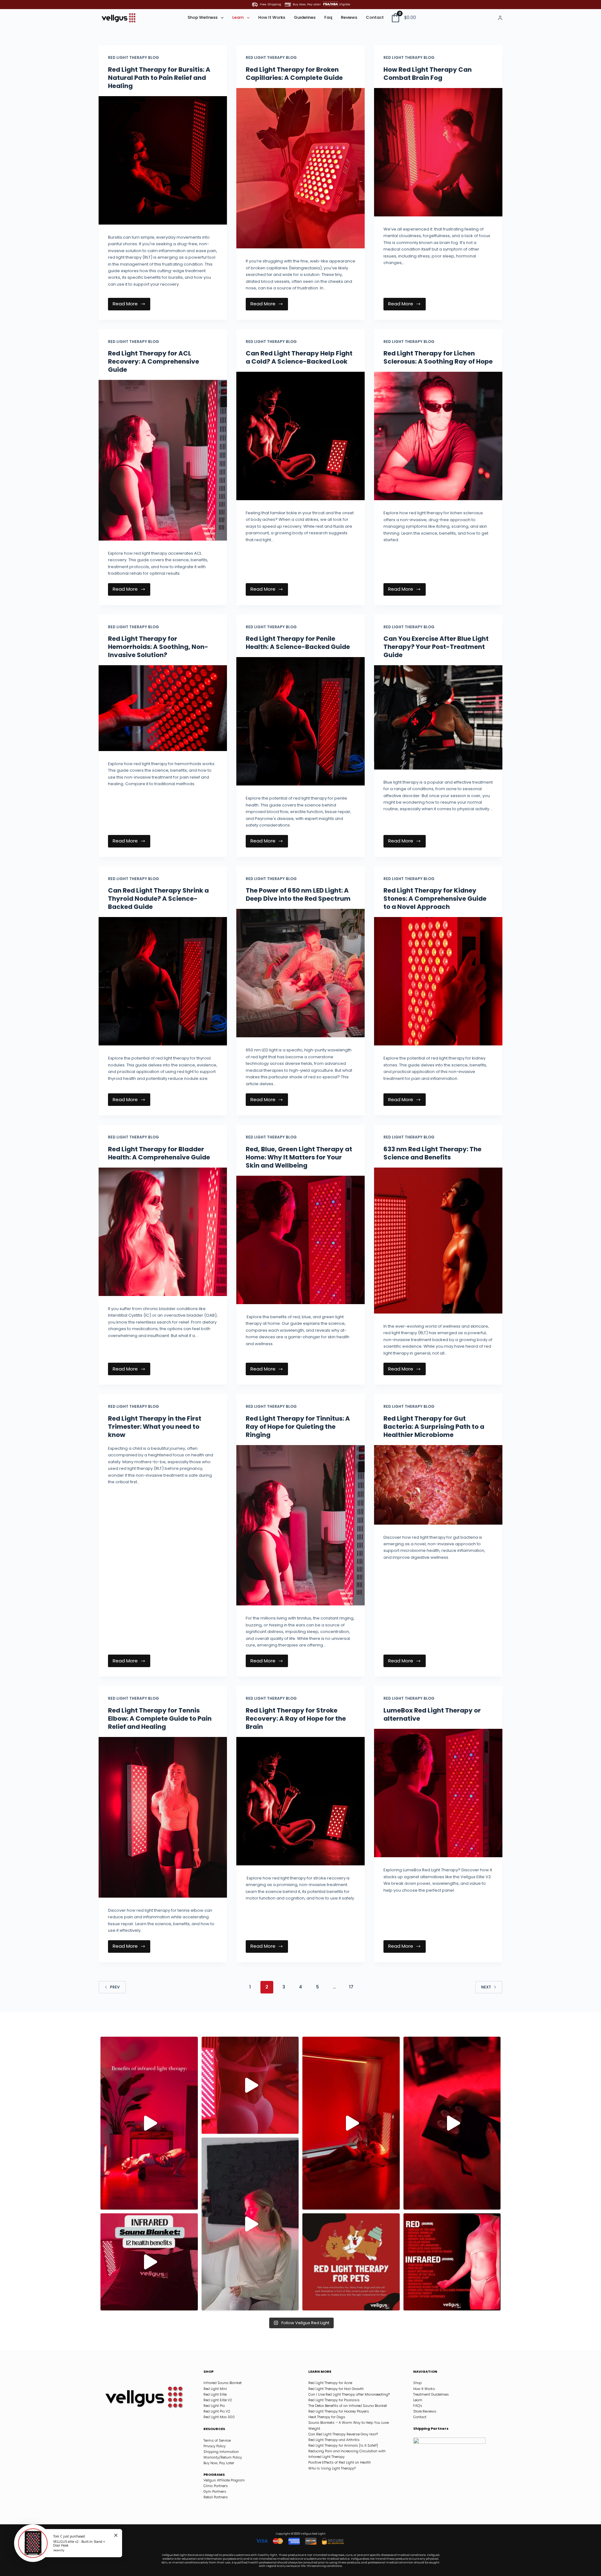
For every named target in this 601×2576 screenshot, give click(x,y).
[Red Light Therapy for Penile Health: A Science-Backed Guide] (300, 721)
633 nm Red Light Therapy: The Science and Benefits (432, 1153)
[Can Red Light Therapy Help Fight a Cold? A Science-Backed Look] (300, 436)
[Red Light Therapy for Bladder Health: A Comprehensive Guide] (163, 1232)
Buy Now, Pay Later (219, 2463)
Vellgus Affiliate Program (224, 2480)
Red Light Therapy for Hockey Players (339, 2411)
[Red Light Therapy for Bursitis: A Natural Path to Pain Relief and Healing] (163, 160)
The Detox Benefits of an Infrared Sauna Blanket (348, 2406)
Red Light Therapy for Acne (330, 2383)
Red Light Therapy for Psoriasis (334, 2400)
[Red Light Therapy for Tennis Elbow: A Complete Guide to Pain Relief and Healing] (163, 1817)
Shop (417, 2383)
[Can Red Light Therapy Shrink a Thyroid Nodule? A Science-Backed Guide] (163, 981)
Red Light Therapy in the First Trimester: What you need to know (155, 1427)
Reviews (349, 17)
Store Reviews (425, 2411)
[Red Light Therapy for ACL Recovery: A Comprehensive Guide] (163, 460)
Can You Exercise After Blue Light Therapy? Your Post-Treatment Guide (436, 647)
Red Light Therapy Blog (134, 57)
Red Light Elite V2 (218, 2400)
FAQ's (418, 2406)
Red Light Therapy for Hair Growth (336, 2389)
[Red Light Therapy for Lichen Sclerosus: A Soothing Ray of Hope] (438, 436)
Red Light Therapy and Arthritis (334, 2440)
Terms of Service (217, 2440)
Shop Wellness (203, 17)
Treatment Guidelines (431, 2394)
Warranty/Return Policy (223, 2457)
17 (351, 1987)
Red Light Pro (214, 2406)
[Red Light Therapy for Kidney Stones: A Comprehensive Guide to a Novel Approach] (438, 981)
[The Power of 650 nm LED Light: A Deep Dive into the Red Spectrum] (300, 973)
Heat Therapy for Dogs (327, 2417)
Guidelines (305, 17)
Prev (115, 1987)
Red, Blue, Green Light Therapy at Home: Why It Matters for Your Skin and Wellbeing (299, 1157)
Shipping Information (221, 2452)
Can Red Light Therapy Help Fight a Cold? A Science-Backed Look (299, 357)
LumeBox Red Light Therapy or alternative (432, 1714)
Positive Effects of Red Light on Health (340, 2462)
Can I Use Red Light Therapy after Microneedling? (349, 2394)
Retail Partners (216, 2497)
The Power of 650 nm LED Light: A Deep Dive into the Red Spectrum (298, 894)
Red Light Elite (215, 2394)
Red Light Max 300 (219, 2417)
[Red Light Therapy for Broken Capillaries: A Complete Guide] (300, 168)
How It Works (424, 2389)
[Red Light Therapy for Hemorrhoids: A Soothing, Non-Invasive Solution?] (163, 708)
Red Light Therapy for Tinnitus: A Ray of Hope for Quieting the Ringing (298, 1427)
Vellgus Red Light (313, 2534)
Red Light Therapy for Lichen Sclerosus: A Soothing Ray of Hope (438, 357)
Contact (375, 17)
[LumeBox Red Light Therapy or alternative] (438, 1793)
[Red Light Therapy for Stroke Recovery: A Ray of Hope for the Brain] (300, 1801)
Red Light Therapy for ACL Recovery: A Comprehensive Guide (154, 361)
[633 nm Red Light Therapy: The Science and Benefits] (438, 1241)
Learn (238, 17)
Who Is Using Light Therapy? (332, 2468)
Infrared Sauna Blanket (223, 2383)
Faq (328, 17)
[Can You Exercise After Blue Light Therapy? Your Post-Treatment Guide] (438, 717)
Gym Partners (215, 2491)
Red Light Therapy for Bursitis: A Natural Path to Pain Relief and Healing (159, 78)
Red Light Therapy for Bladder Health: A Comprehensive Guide (159, 1153)
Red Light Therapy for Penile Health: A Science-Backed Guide (298, 643)
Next (486, 1987)
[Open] (149, 2123)
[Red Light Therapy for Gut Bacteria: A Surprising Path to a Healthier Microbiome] (438, 1485)
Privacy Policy (215, 2446)
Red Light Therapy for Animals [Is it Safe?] (343, 2445)
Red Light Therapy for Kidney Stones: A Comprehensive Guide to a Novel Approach (435, 899)
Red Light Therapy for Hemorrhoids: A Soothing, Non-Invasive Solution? (158, 647)
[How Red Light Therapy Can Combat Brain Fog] (438, 152)
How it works (272, 17)
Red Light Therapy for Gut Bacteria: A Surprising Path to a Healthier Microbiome (434, 1427)
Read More (130, 303)
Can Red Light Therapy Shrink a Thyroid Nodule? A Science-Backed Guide (158, 899)
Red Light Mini (215, 2389)
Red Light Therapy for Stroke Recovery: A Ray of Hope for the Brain (296, 1718)
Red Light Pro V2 (217, 2411)
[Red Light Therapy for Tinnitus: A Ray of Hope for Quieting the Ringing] (300, 1525)
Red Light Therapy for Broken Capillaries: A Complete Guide (294, 74)
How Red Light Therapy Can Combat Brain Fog (428, 74)
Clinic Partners (216, 2486)
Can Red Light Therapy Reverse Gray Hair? (343, 2434)
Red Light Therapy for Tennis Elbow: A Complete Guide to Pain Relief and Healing (160, 1718)
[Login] (500, 18)
